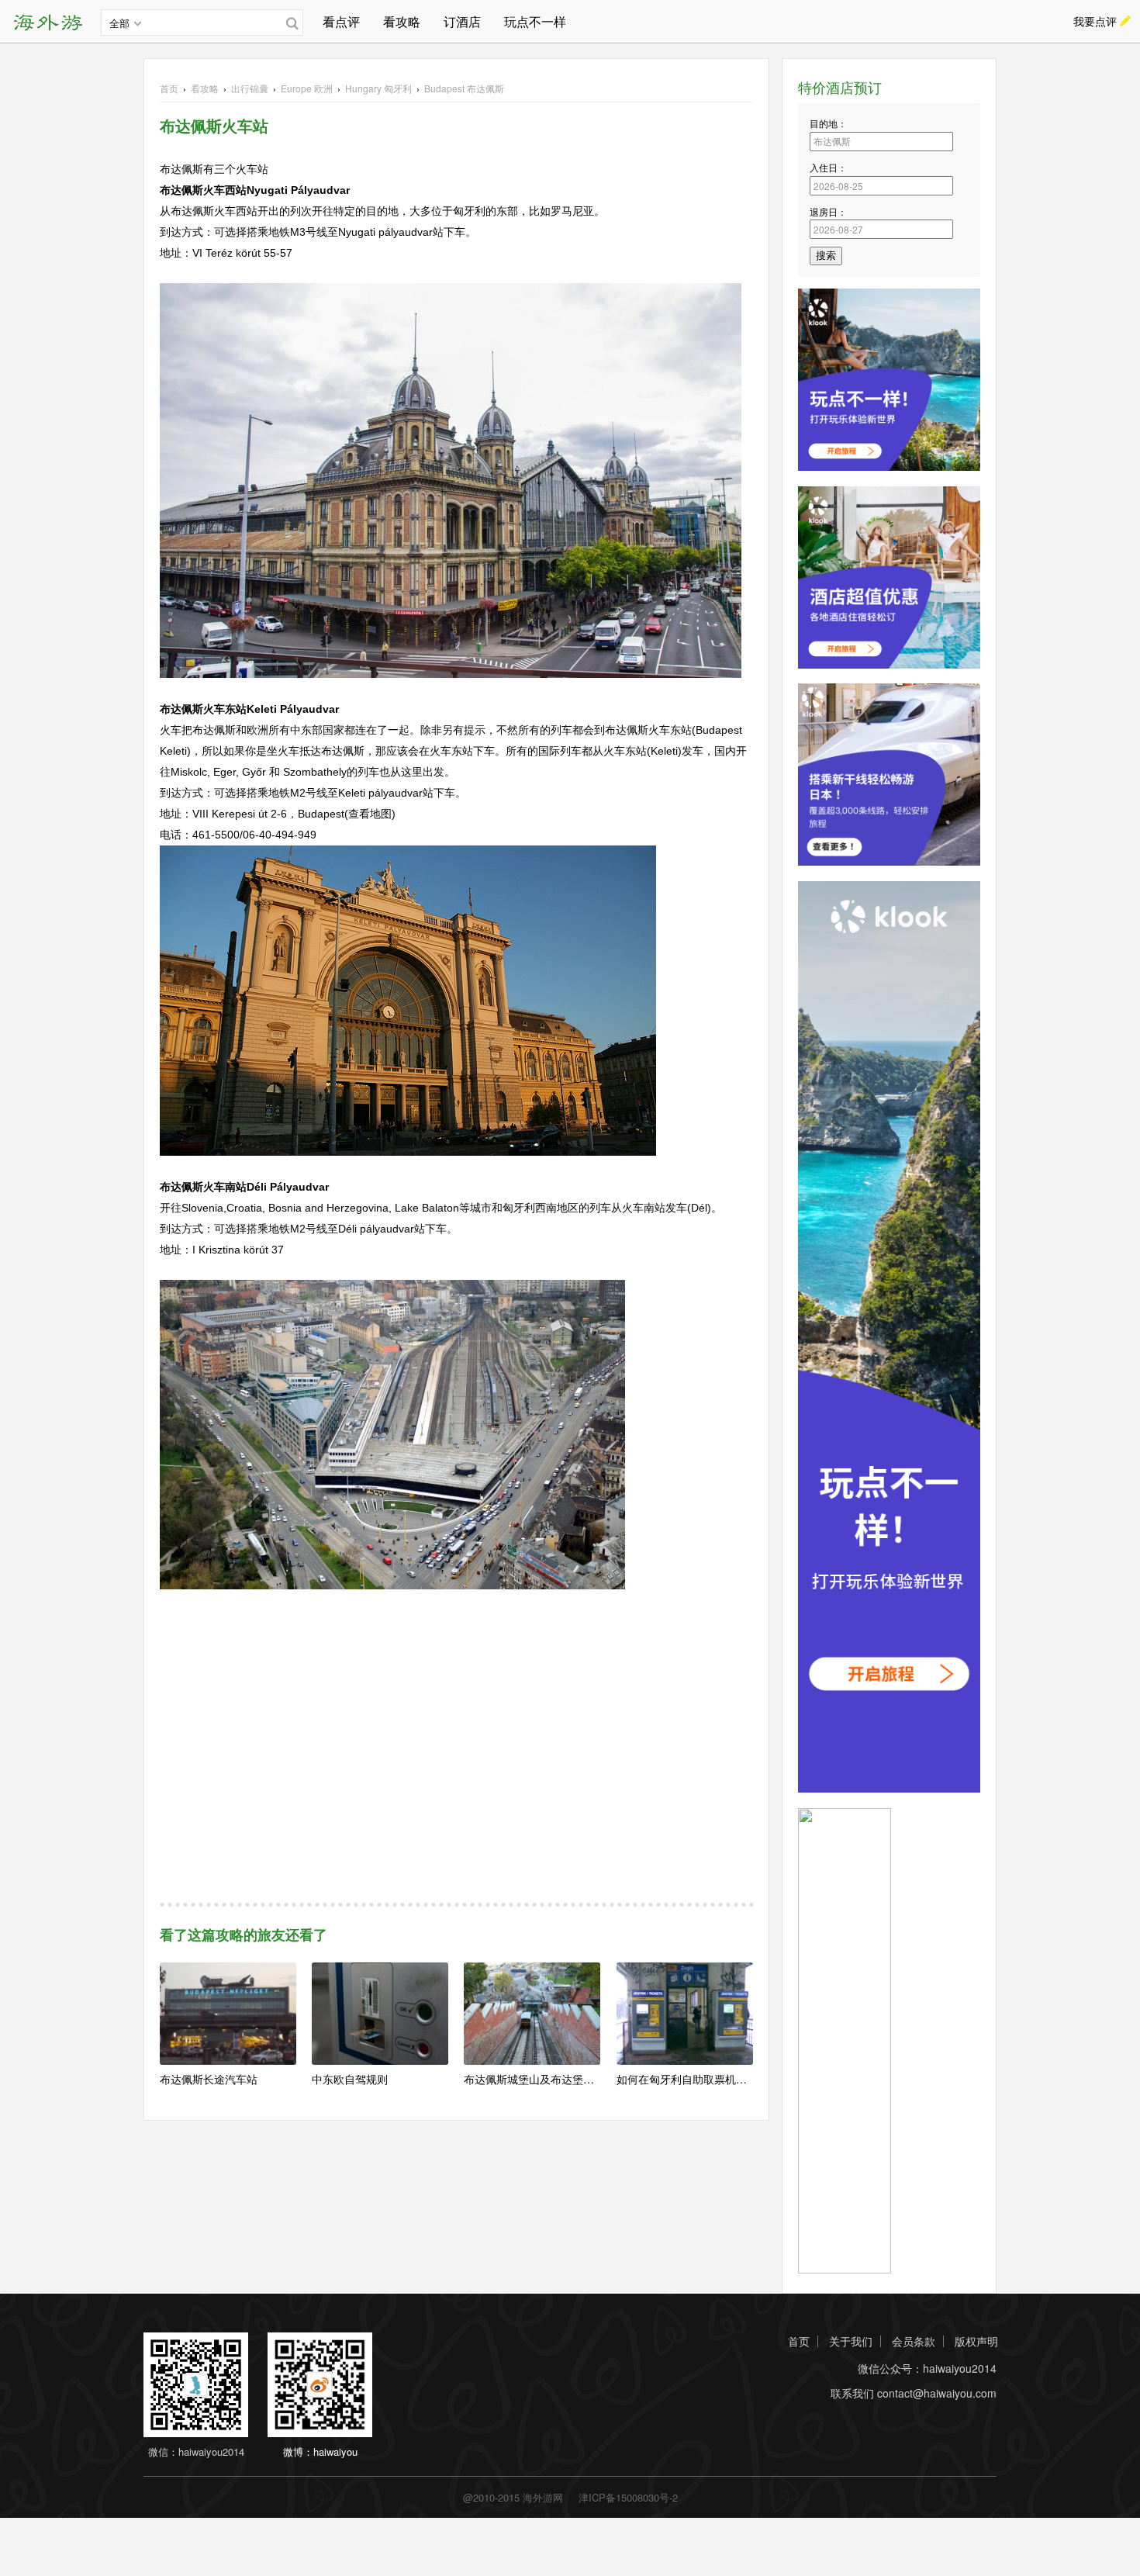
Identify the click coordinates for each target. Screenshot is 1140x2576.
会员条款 (914, 2341)
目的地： (828, 123)
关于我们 (851, 2341)
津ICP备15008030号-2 (628, 2497)
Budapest (464, 88)
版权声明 (976, 2341)
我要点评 (1095, 21)
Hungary (378, 88)
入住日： (828, 167)
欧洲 (307, 88)
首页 (169, 88)
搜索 (826, 256)
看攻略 (402, 21)
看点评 (341, 21)
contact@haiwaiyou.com (937, 2393)
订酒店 (462, 21)
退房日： (828, 211)
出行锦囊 (250, 88)
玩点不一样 (535, 21)
